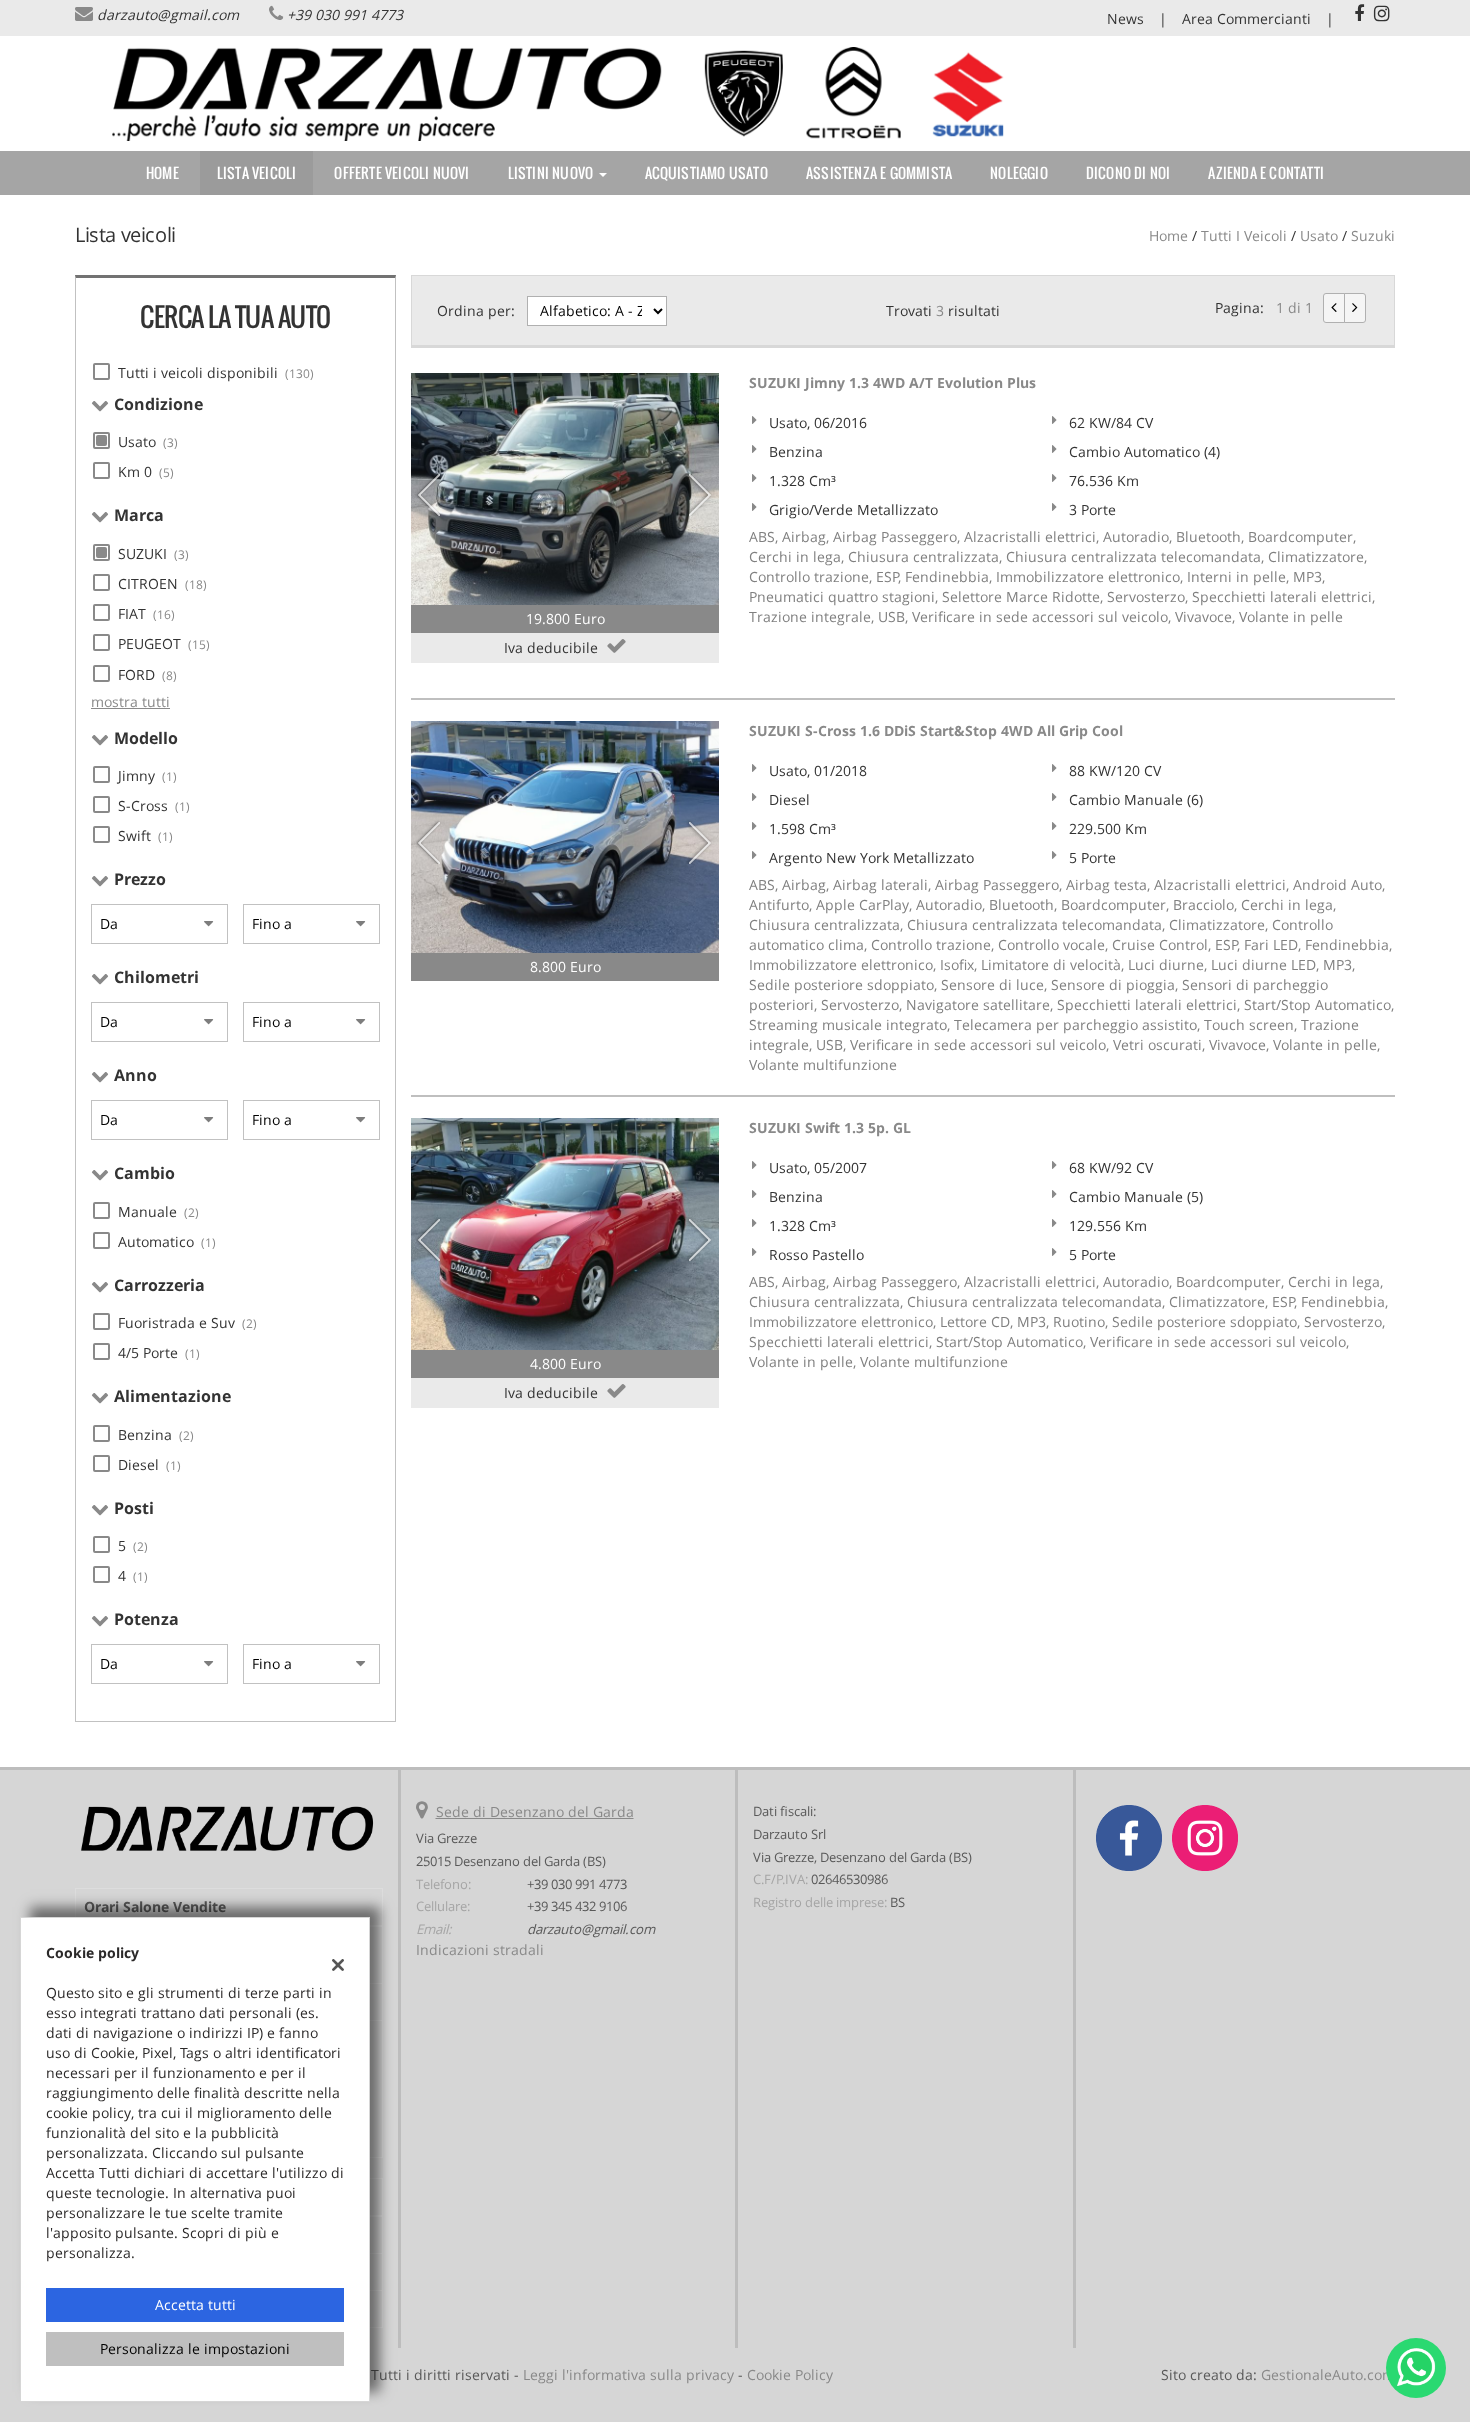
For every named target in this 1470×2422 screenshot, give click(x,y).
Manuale (158, 1211)
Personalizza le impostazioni (195, 2348)
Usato (148, 441)
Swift (145, 835)
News (1125, 18)
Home (162, 172)
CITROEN (162, 583)
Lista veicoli (257, 172)
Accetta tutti (195, 2304)
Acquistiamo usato (706, 172)
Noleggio (1019, 172)
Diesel (149, 1464)
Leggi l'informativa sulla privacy (628, 2374)
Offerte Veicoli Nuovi (401, 172)
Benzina (156, 1434)
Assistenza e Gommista (879, 172)
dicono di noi (1128, 172)
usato (1319, 235)
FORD (147, 674)
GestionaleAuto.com (1328, 2374)
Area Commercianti (1246, 18)
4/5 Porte (159, 1352)
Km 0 (146, 471)
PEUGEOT (164, 643)
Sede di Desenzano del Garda (535, 1811)
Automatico (167, 1241)
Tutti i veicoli (1244, 235)
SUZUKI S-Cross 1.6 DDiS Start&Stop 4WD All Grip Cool (936, 730)
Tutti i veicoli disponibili (216, 372)
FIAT (146, 613)
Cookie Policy (790, 2374)
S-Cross (154, 805)
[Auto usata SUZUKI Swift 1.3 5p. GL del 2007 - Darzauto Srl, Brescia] (565, 1234)
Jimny (147, 775)
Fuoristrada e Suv (187, 1322)
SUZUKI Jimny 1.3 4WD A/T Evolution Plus (892, 382)
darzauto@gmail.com (168, 14)
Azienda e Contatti (1266, 172)
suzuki (1373, 235)
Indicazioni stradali (480, 1949)
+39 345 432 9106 (577, 1906)
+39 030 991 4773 (345, 14)
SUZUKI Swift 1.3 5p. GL (830, 1127)
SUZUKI (153, 553)
